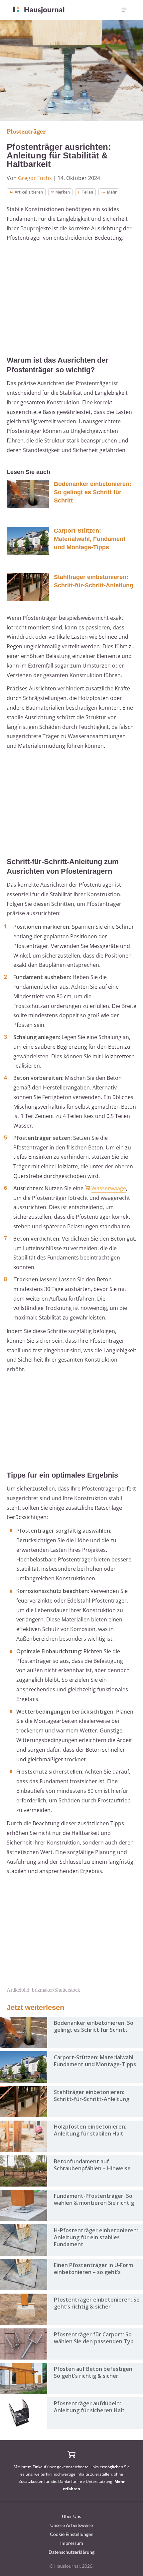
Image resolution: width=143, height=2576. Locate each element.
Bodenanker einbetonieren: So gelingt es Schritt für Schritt (93, 492)
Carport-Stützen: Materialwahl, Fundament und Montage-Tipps (90, 539)
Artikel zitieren (29, 192)
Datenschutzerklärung (71, 2552)
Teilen (87, 192)
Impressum (72, 2543)
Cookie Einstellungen (72, 2534)
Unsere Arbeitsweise (71, 2525)
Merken (63, 192)
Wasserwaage (109, 1188)
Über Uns (71, 2516)
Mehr (112, 192)
